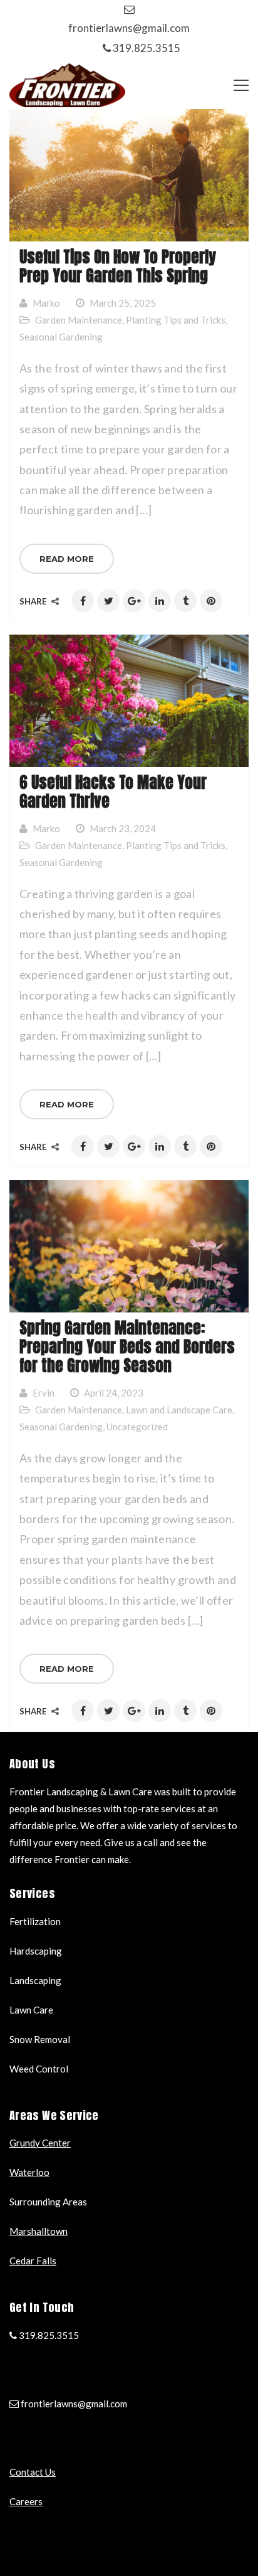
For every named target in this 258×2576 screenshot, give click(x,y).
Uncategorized (137, 1427)
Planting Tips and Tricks (176, 320)
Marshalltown (39, 2231)
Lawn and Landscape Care (179, 1410)
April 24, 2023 (114, 1393)
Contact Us (33, 2472)
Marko (46, 303)
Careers (26, 2501)
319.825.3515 (147, 48)
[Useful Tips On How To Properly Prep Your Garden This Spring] (129, 175)
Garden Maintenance (79, 320)
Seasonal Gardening (61, 337)
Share (34, 601)
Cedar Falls (33, 2261)
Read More (67, 559)
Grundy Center (40, 2143)
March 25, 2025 (123, 303)
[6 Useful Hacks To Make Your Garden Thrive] (129, 701)
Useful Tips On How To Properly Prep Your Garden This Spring (118, 266)
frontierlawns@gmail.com (129, 28)
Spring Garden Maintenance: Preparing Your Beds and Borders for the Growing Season (127, 1347)
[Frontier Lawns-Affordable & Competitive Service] (67, 84)
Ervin (44, 1393)
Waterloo (29, 2172)
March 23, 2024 (123, 828)
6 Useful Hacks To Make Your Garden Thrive (113, 792)
